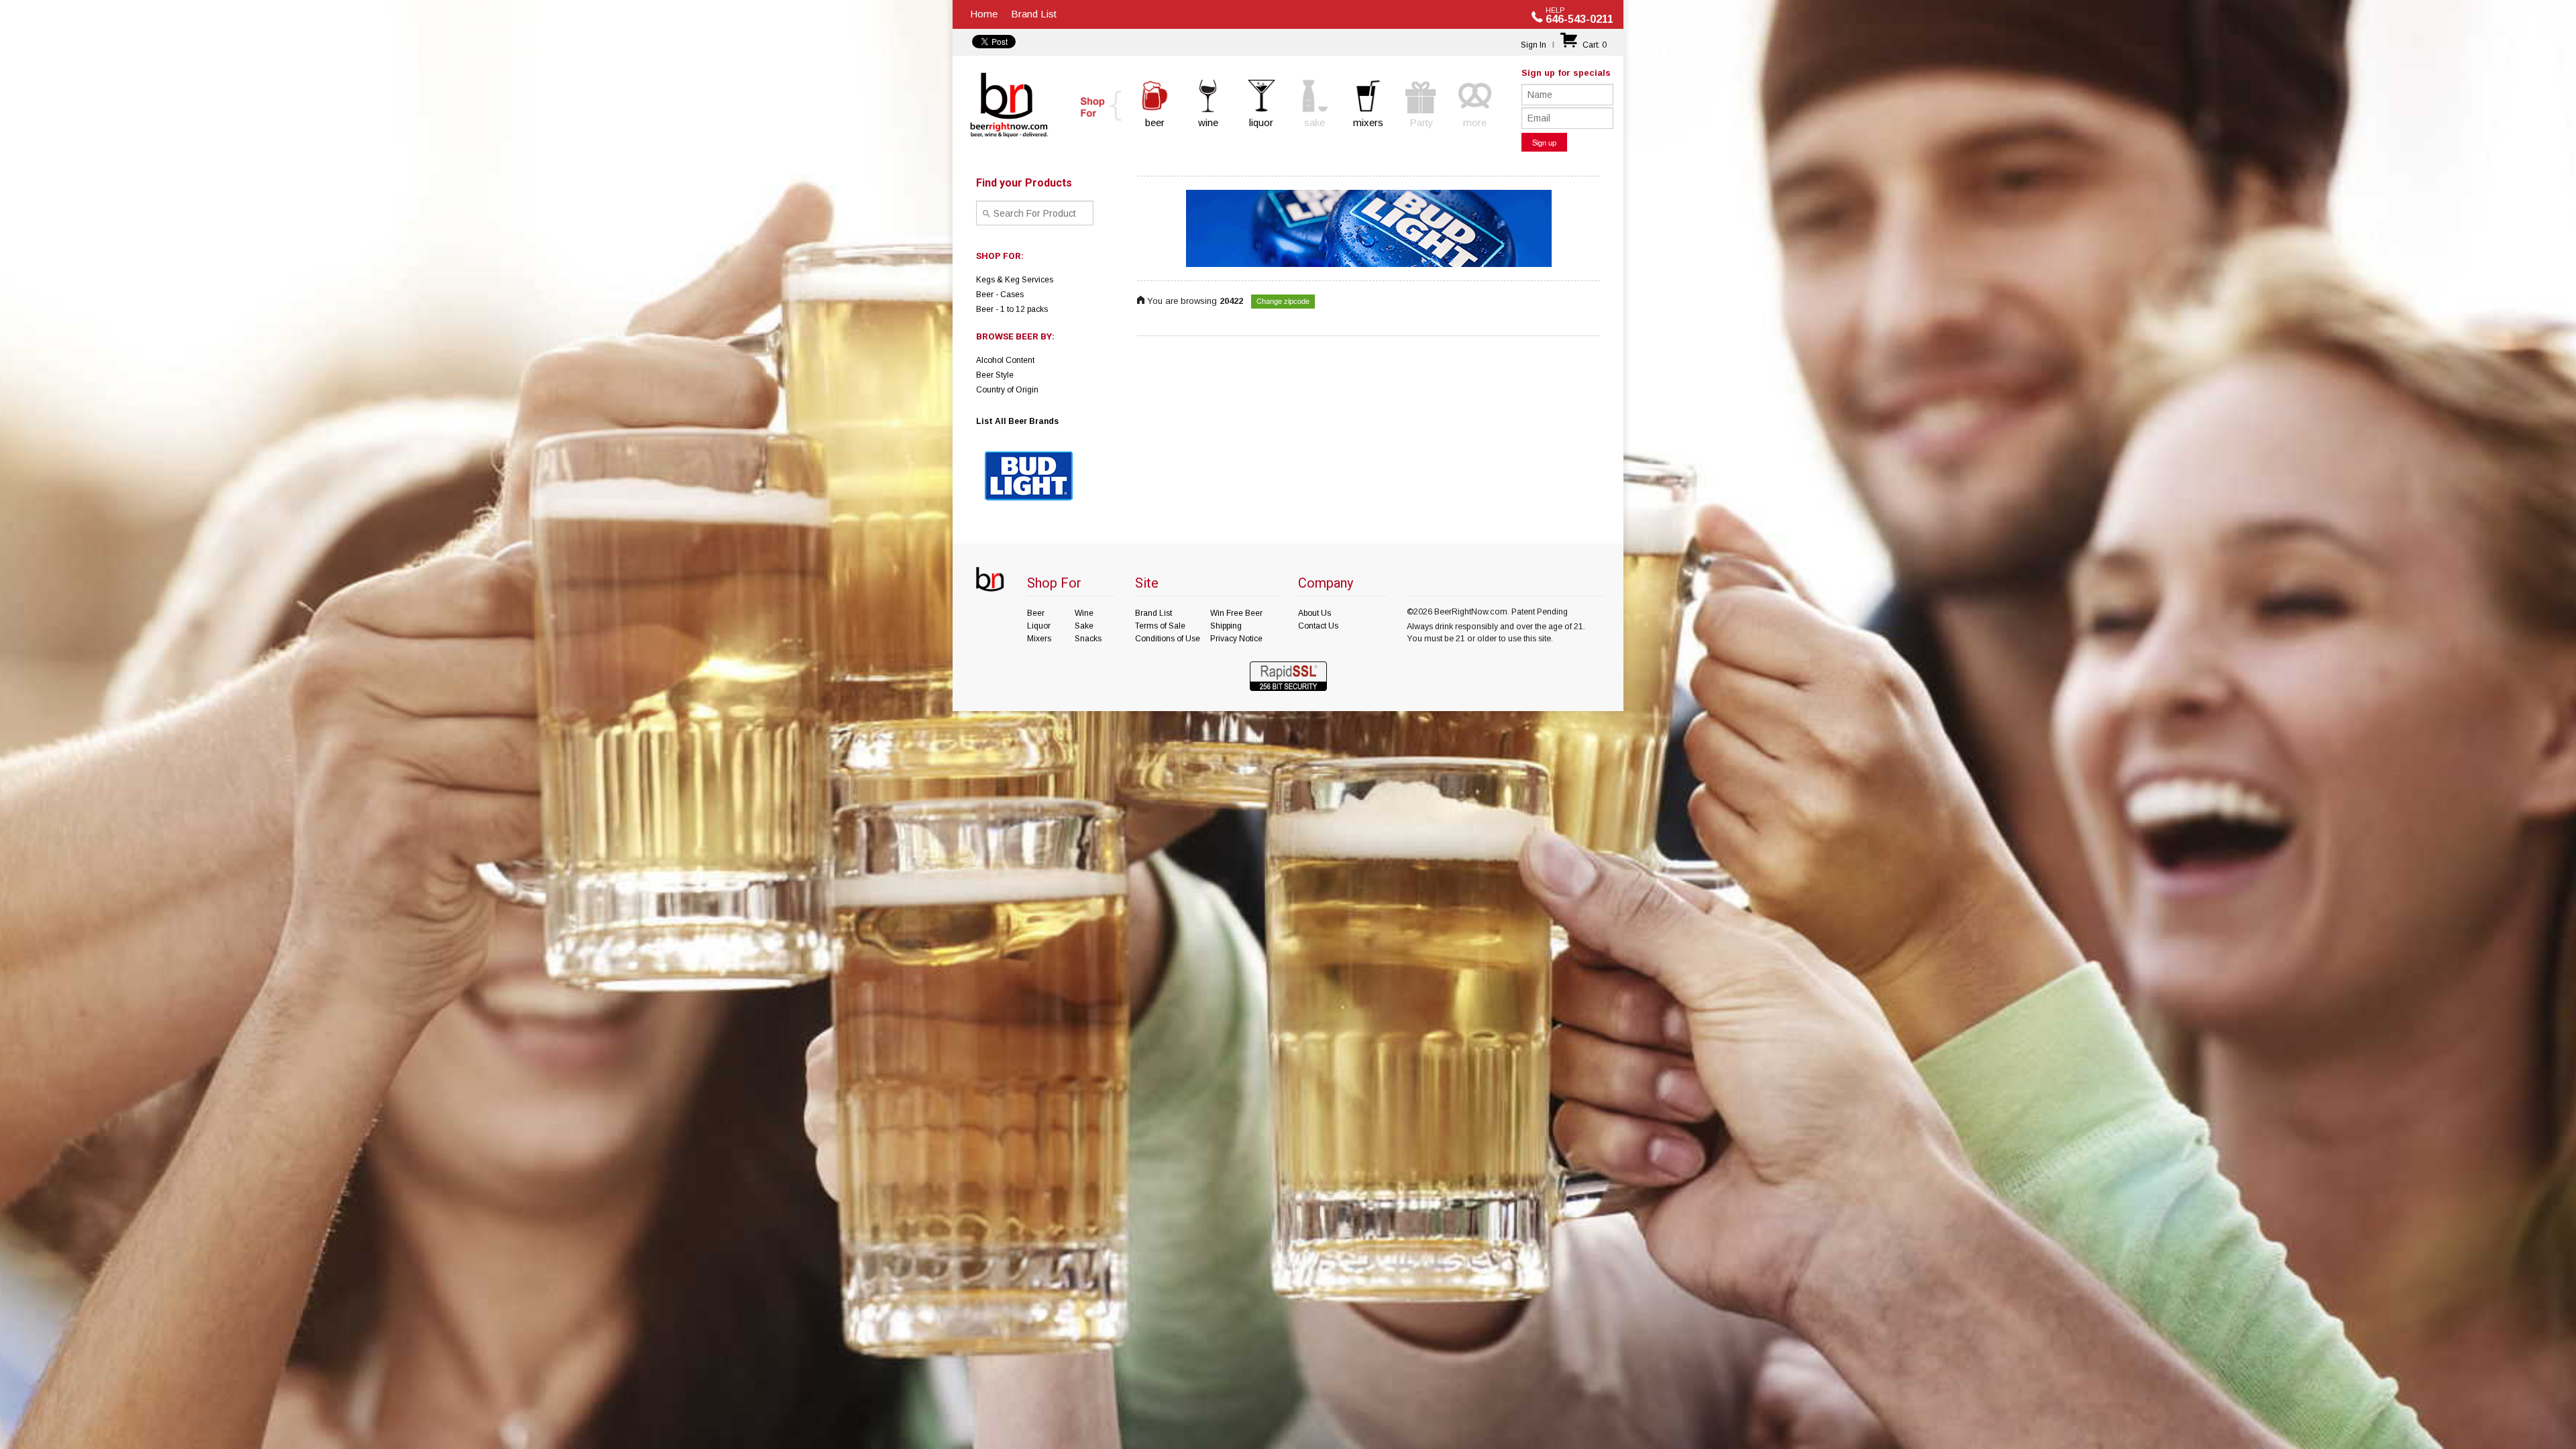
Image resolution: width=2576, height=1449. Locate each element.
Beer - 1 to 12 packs (1012, 309)
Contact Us (1318, 626)
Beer (1036, 613)
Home (984, 14)
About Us (1314, 613)
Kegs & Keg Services (1015, 280)
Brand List (1034, 14)
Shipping (1226, 626)
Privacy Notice (1236, 639)
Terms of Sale (1160, 626)
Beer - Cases (1000, 294)
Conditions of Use (1168, 639)
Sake (1084, 626)
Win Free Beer (1236, 613)
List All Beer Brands (1017, 421)
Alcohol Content (1005, 360)
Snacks (1088, 639)
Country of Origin (1007, 390)
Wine (1084, 613)
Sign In (1534, 45)
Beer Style (995, 375)
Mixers (1039, 639)
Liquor (1039, 626)
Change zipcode (1283, 301)
